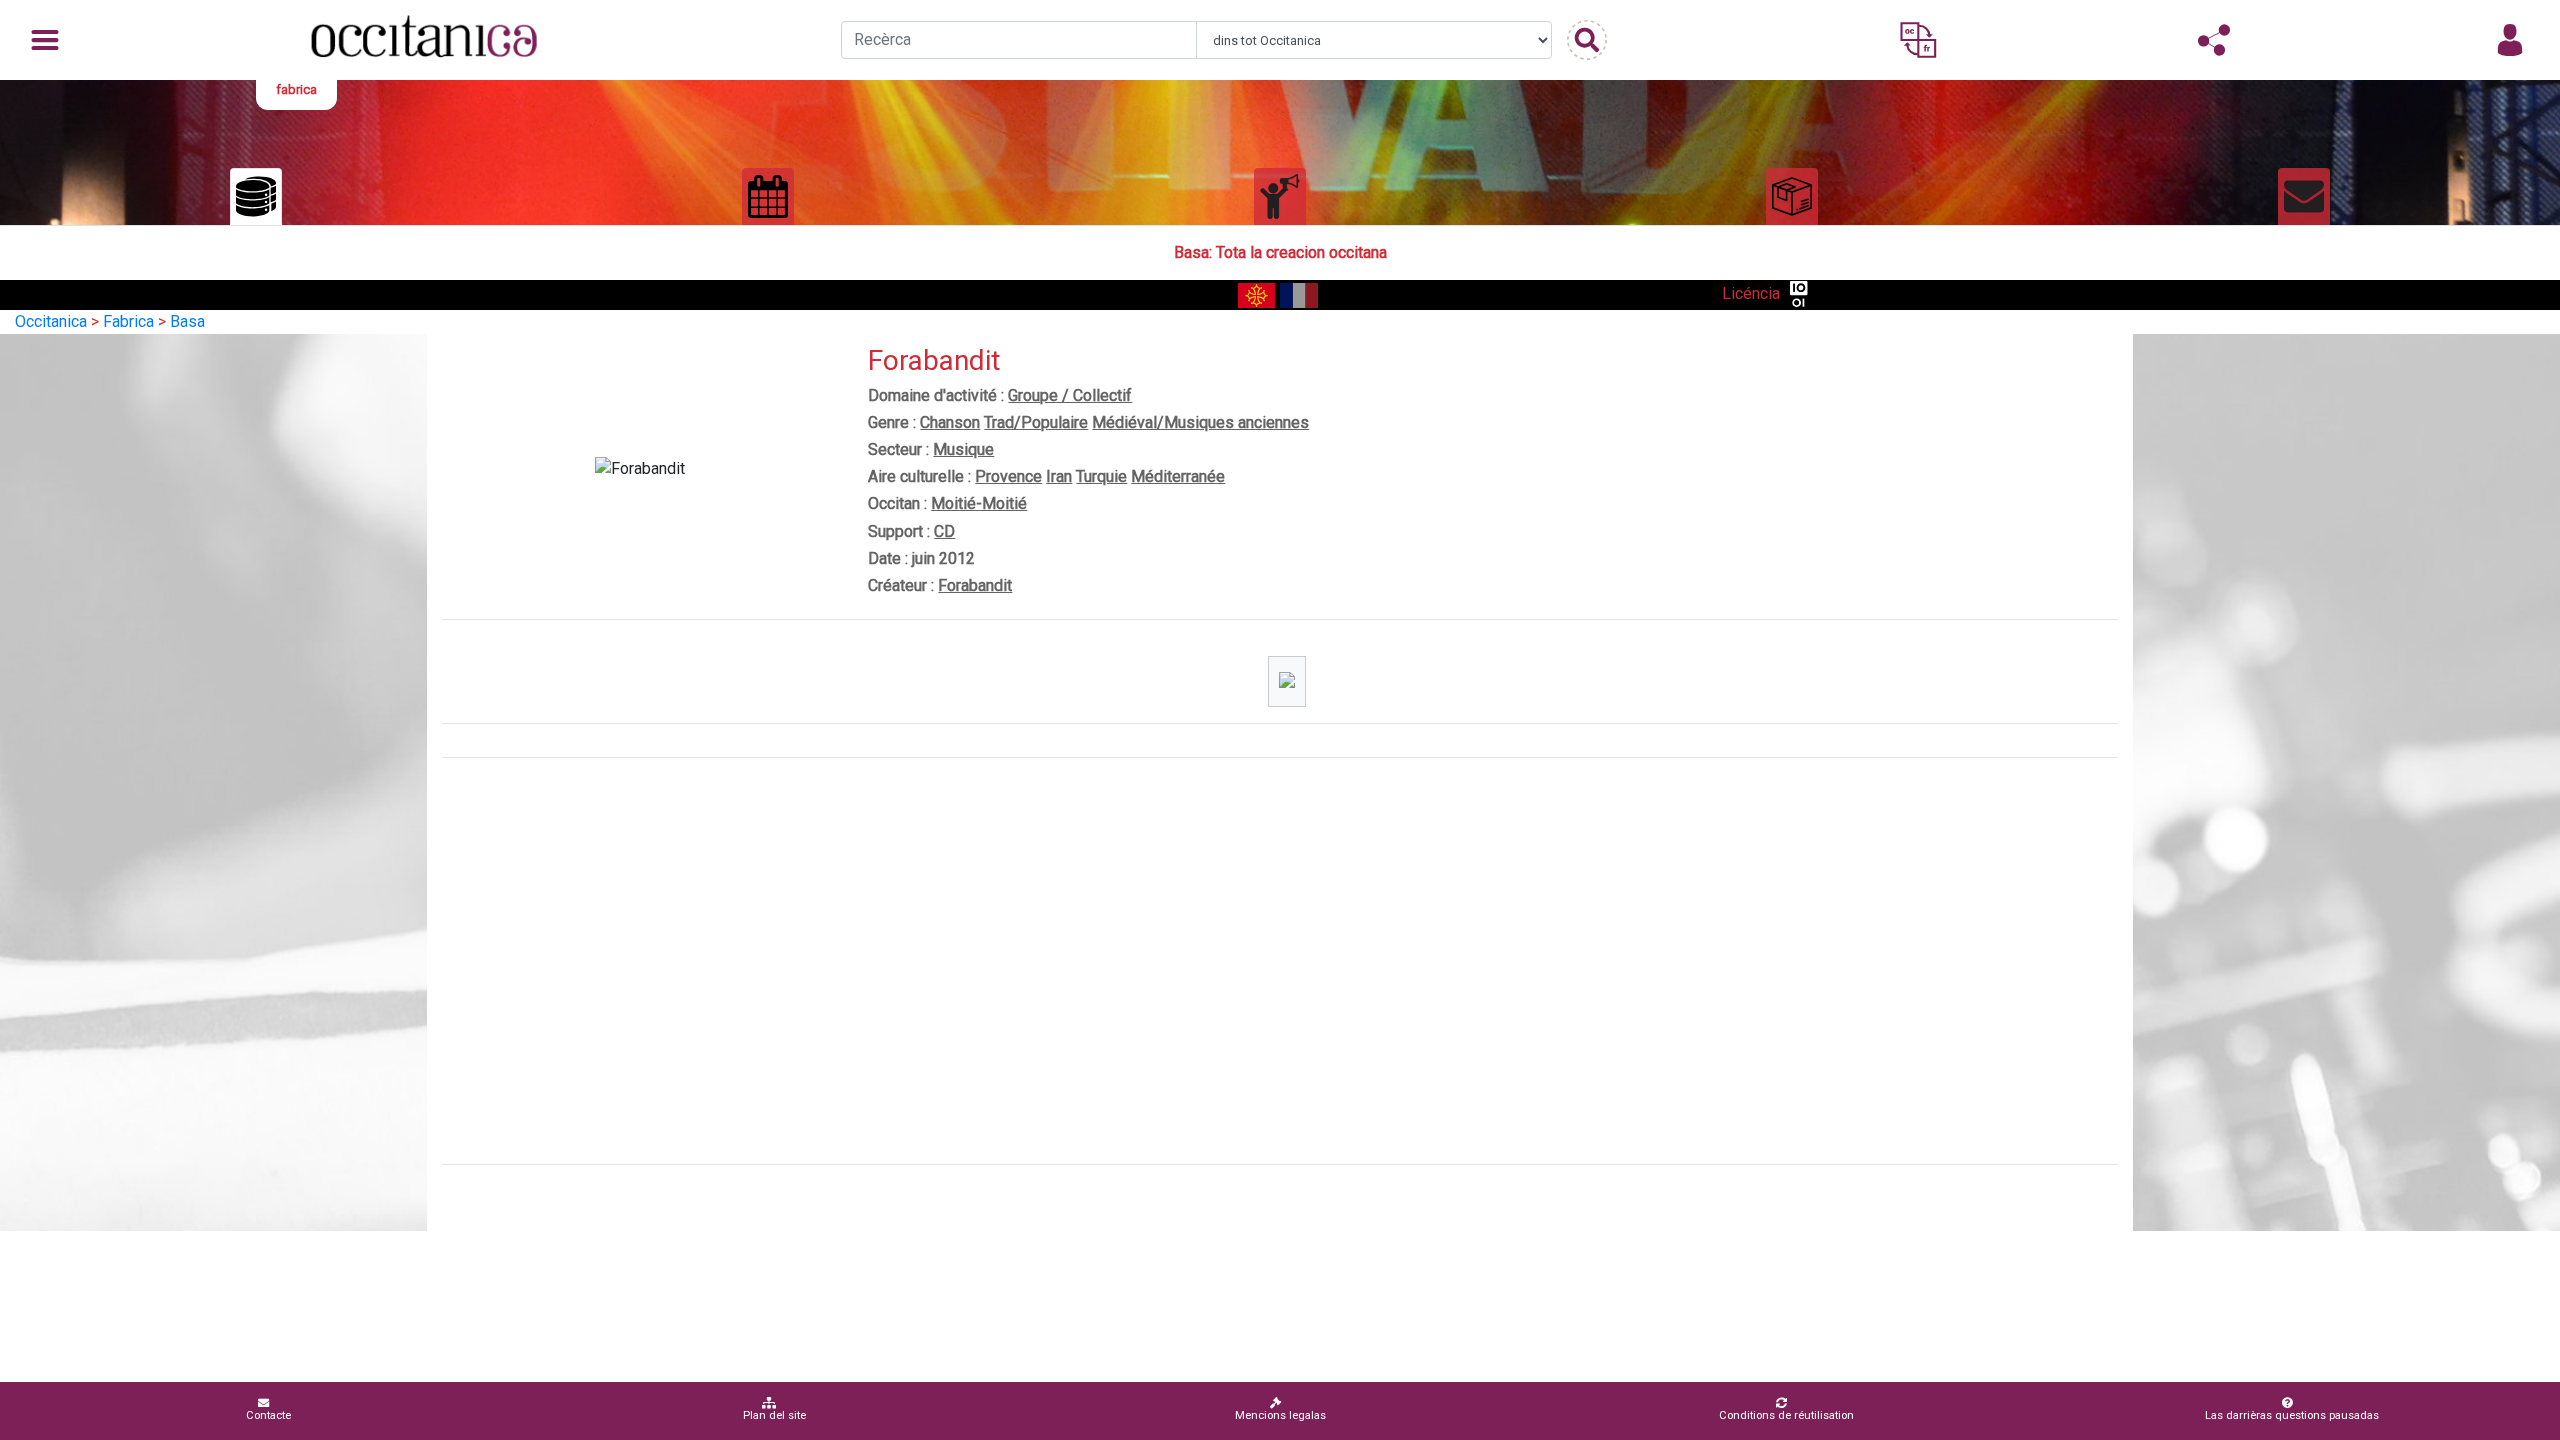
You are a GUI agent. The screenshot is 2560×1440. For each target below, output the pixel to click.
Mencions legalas (1280, 1415)
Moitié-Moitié (979, 503)
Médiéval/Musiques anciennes (1200, 422)
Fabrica (128, 321)
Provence (1008, 476)
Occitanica (51, 321)
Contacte (268, 1415)
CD (944, 531)
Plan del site (774, 1415)
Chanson (950, 422)
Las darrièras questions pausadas (2292, 1415)
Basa (187, 321)
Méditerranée (1178, 476)
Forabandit (975, 585)
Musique (963, 449)
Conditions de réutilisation (1786, 1415)
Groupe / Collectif (1070, 395)
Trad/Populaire (1036, 422)
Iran (1059, 476)
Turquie (1101, 476)
